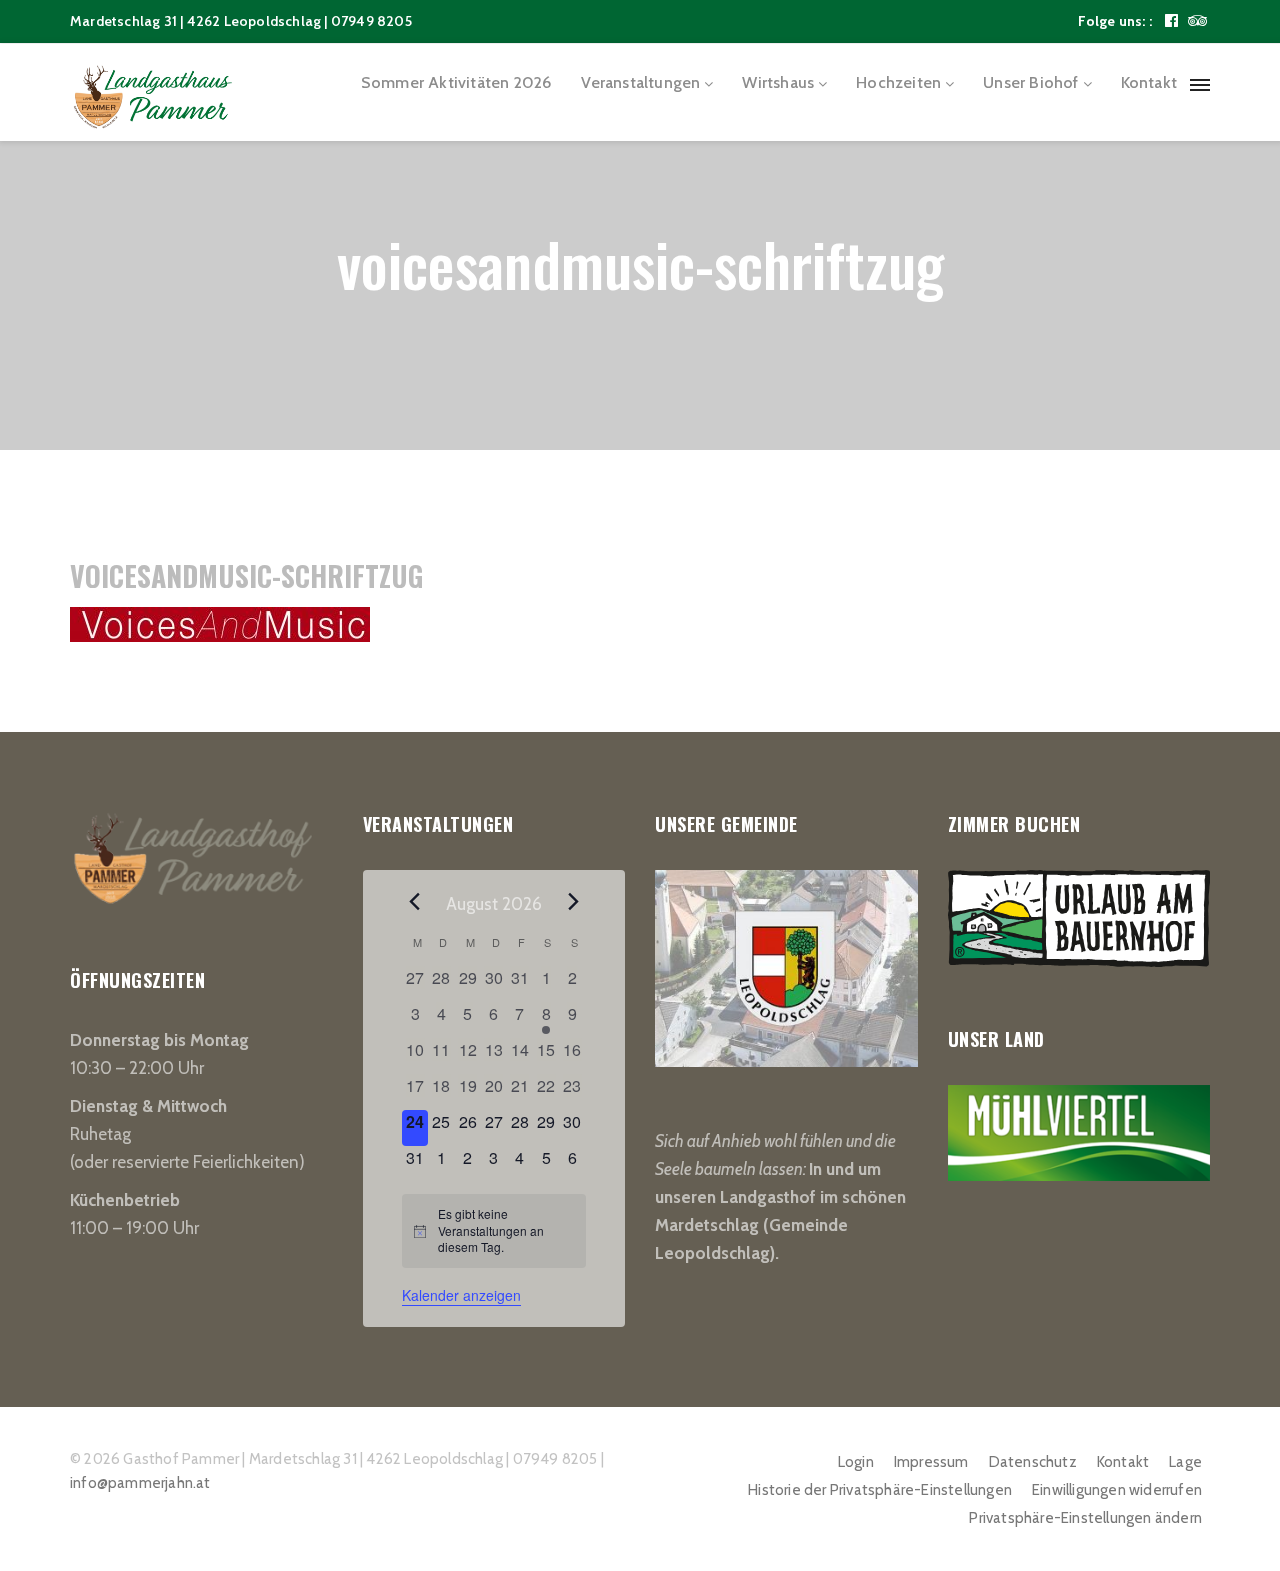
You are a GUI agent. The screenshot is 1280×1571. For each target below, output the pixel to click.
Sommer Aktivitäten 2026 (456, 82)
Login (856, 1462)
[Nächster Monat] (574, 902)
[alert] (494, 1231)
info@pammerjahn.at (140, 1483)
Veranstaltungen (640, 82)
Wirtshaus (778, 82)
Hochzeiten (898, 82)
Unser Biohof (1030, 82)
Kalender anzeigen (461, 1295)
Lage (1185, 1462)
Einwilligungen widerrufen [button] (1117, 1490)
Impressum (931, 1462)
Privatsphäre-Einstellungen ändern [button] (1085, 1518)
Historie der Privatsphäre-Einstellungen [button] (880, 1490)
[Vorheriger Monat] (414, 902)
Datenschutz (1033, 1462)
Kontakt (1149, 82)
